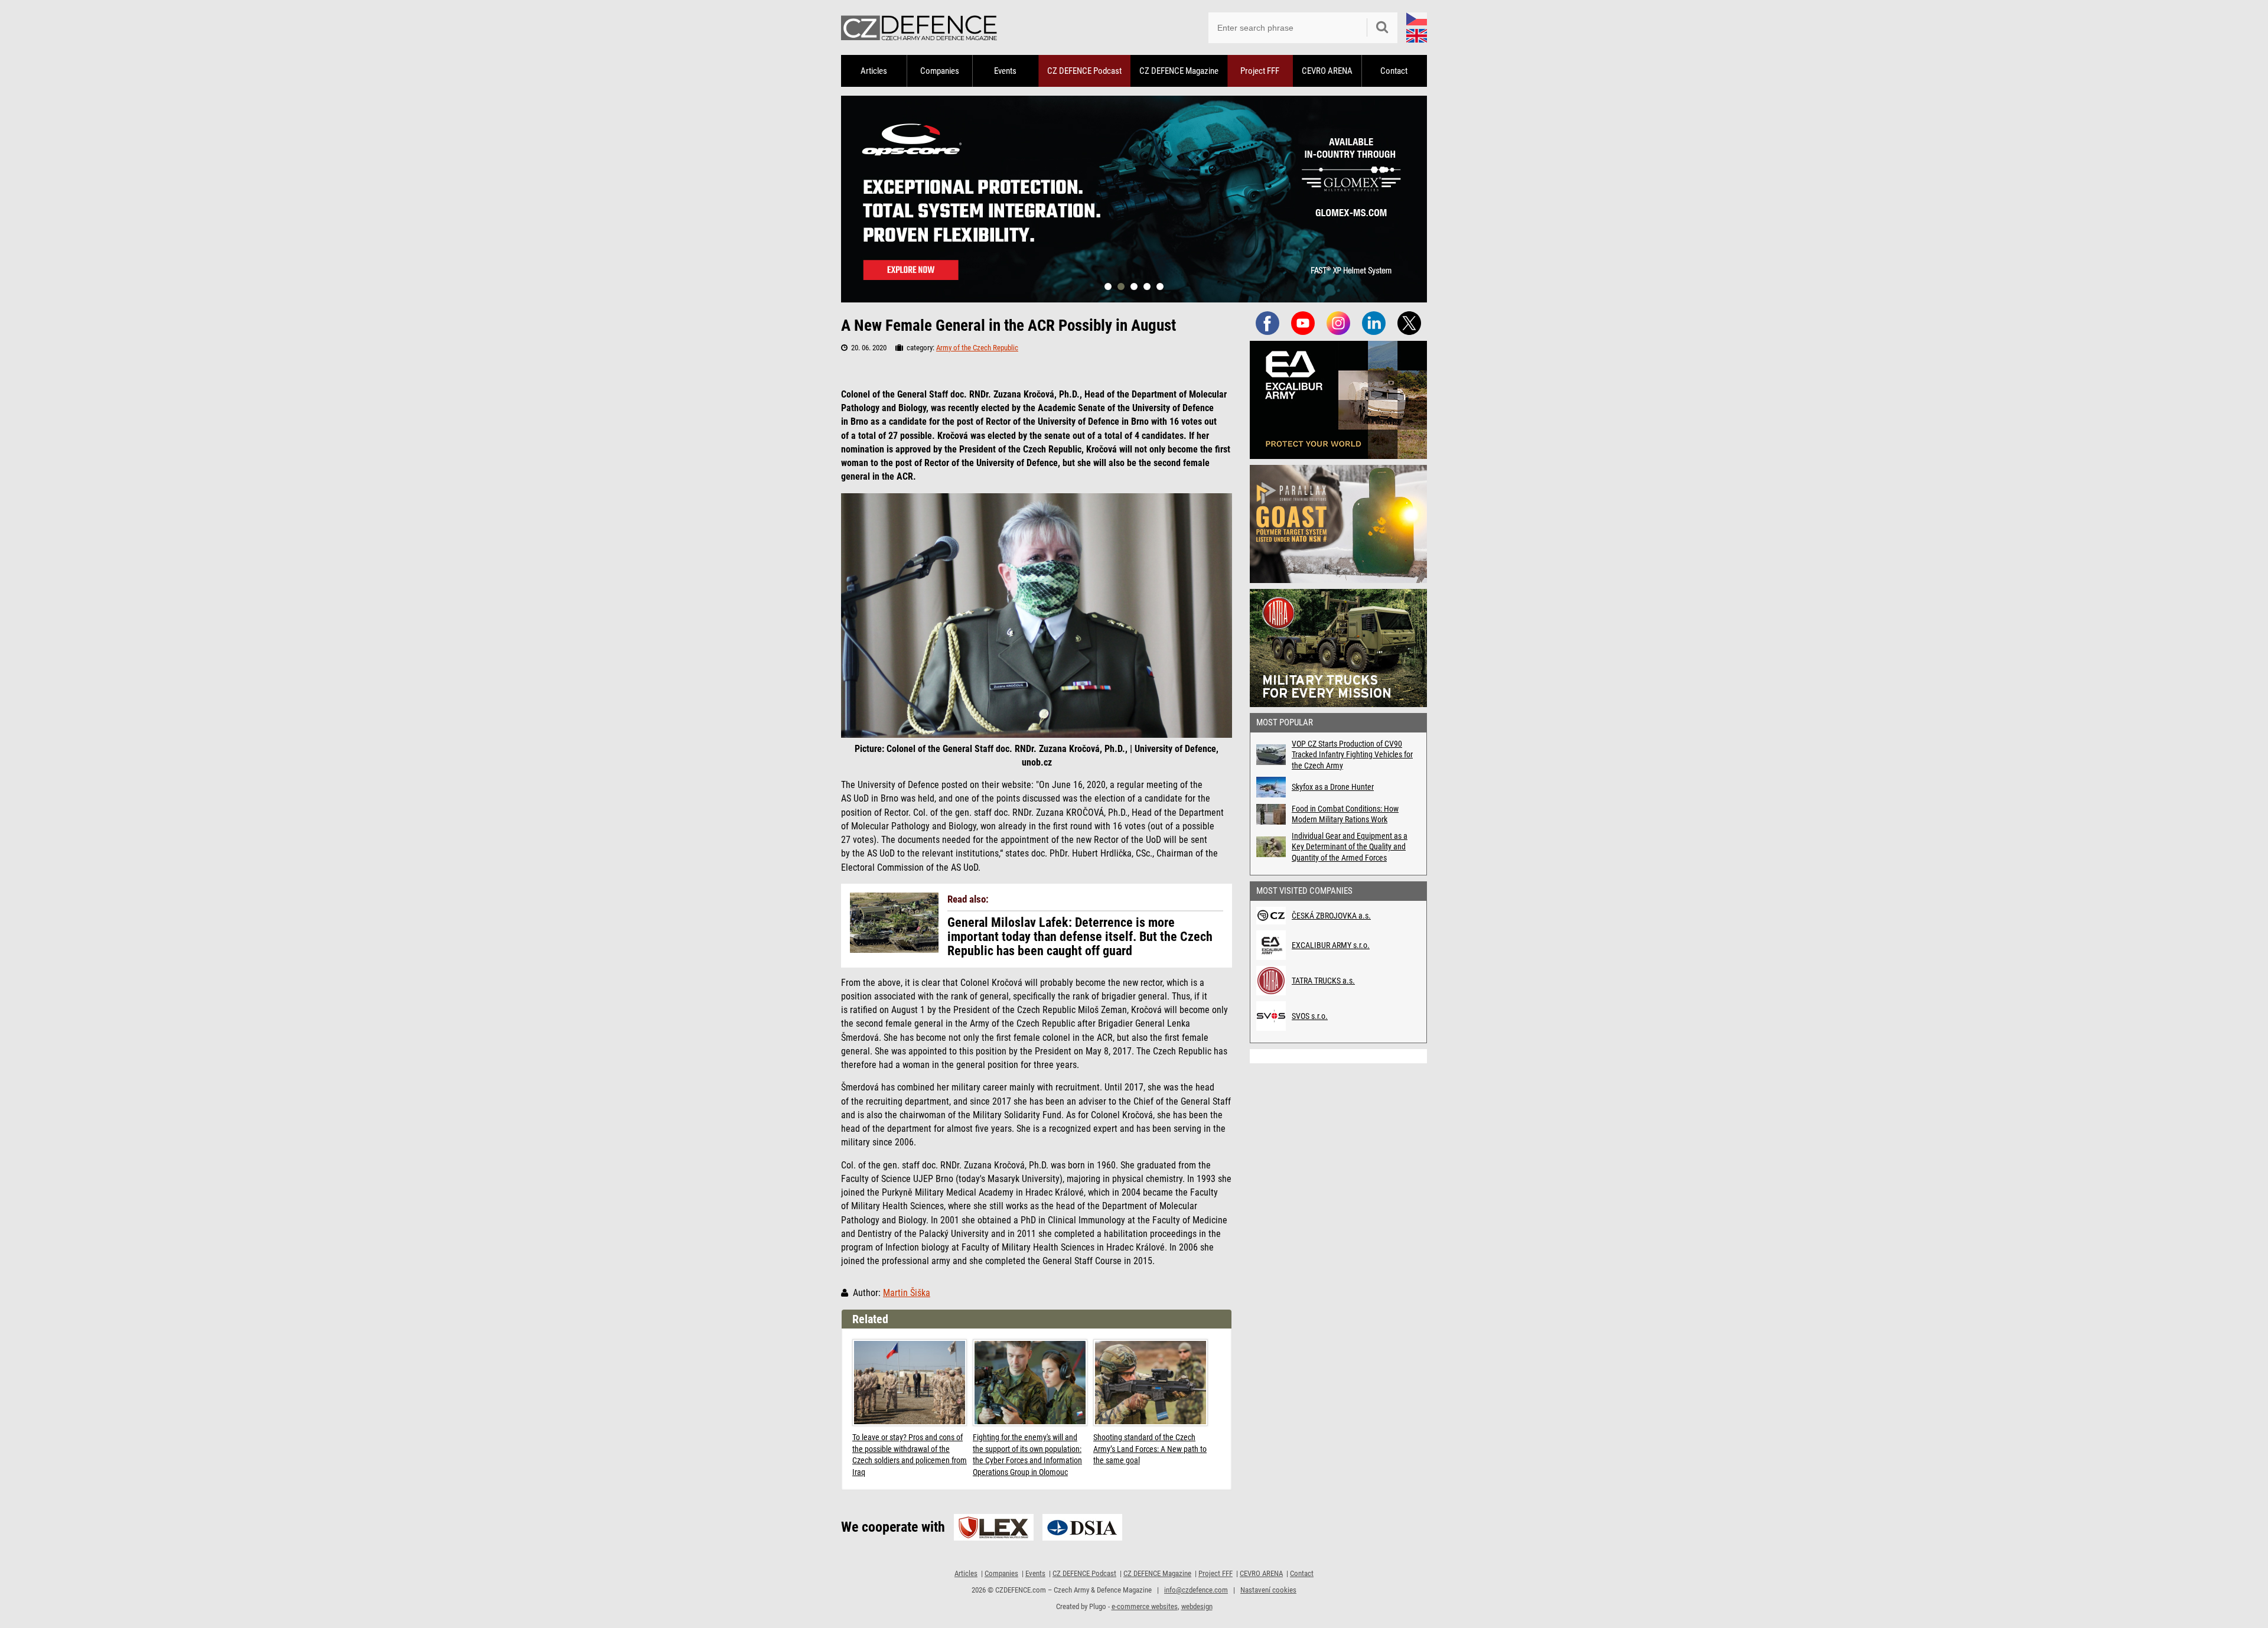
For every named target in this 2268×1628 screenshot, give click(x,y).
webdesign (1197, 1606)
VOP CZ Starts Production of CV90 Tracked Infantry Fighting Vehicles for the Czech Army (1352, 754)
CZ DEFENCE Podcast (1084, 71)
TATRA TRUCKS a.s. (1323, 981)
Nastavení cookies (1268, 1590)
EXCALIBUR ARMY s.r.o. (1331, 945)
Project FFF (1260, 71)
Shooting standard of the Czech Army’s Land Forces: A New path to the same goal (1150, 1449)
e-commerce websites (1145, 1606)
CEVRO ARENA (1327, 71)
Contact (1394, 71)
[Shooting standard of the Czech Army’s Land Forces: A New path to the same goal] (1151, 1383)
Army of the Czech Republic (977, 348)
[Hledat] (1382, 28)
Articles (874, 71)
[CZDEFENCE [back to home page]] (919, 27)
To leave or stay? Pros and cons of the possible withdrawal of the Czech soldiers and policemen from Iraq (910, 1455)
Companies (940, 71)
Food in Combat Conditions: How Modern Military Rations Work (1345, 814)
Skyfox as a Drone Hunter (1333, 787)
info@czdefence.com (1196, 1590)
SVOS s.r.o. (1310, 1016)
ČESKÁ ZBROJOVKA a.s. (1331, 916)
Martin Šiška (907, 1293)
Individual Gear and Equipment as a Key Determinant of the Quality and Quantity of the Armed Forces (1350, 846)
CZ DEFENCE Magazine (1179, 71)
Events (1005, 71)
